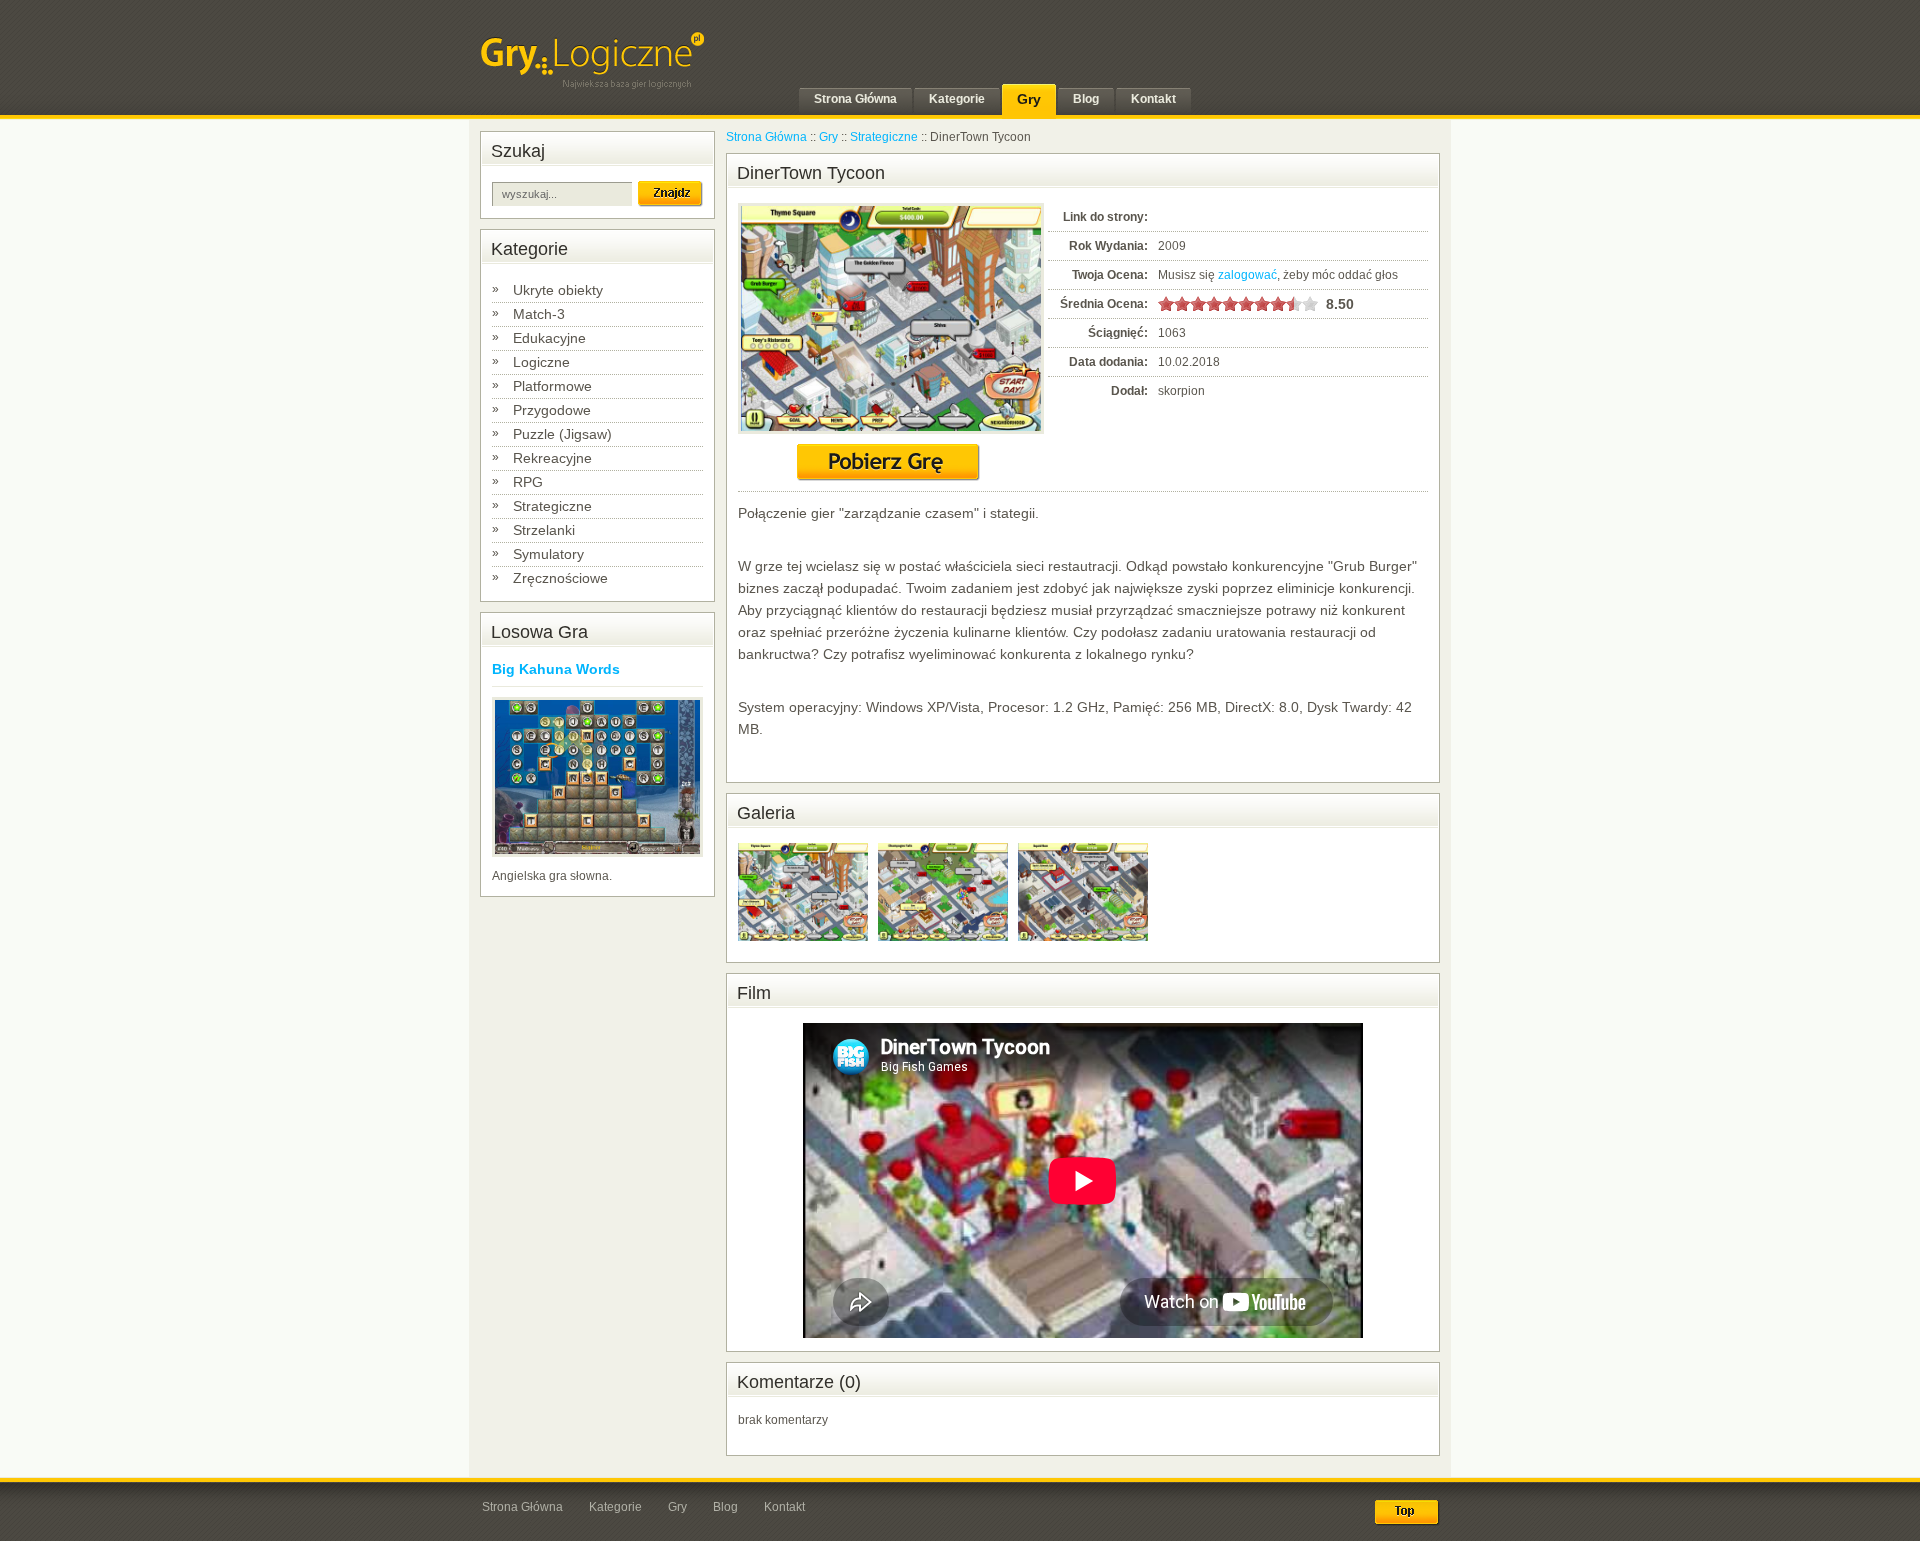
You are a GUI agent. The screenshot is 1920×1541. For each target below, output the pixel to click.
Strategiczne (552, 506)
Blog (725, 1507)
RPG (528, 482)
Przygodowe (552, 410)
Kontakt (784, 1507)
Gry (828, 137)
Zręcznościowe (560, 578)
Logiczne (541, 362)
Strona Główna (766, 137)
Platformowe (552, 386)
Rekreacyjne (552, 458)
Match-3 (539, 314)
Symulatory (548, 554)
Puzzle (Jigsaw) (562, 434)
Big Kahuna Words (556, 669)
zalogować (1247, 275)
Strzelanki (544, 530)
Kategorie (615, 1507)
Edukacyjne (549, 338)
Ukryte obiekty (558, 290)
